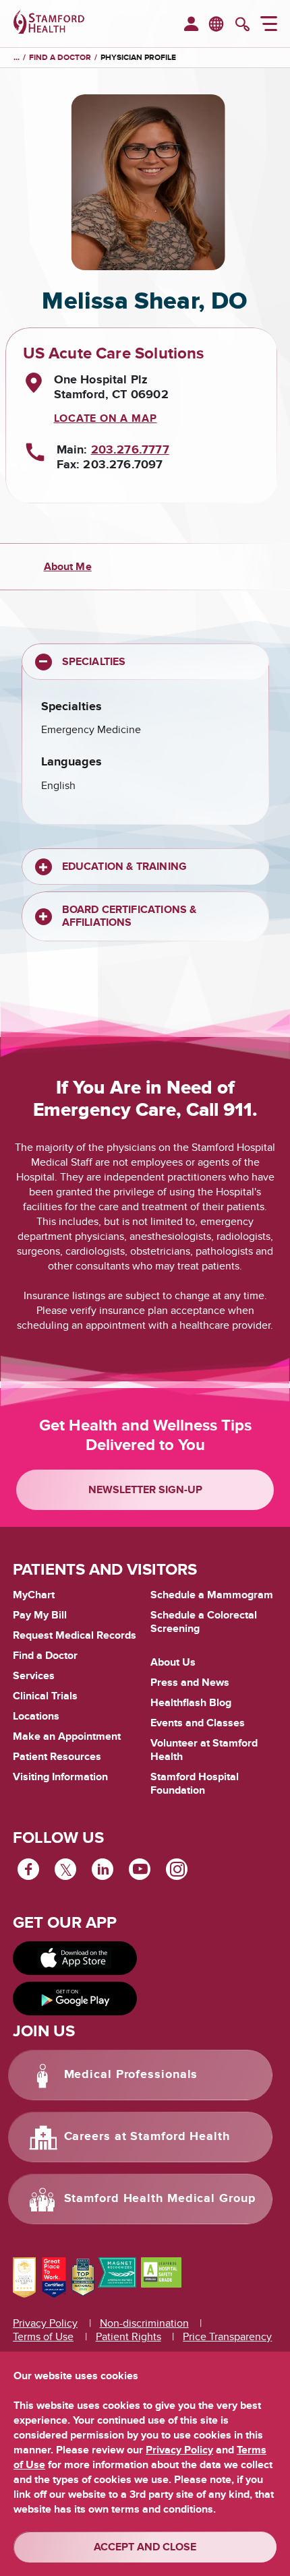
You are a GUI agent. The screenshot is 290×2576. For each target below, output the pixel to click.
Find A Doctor (60, 58)
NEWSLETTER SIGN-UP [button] (145, 1490)
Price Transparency (227, 2337)
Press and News (190, 1683)
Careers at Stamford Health (147, 2137)
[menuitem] (191, 25)
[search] (242, 26)
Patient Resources (57, 1757)
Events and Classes (198, 1723)
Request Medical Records (75, 1636)
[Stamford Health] (49, 24)
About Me (68, 567)
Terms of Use (43, 2337)
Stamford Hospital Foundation (195, 1784)
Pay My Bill (40, 1615)
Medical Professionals (131, 2075)
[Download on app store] (75, 1958)
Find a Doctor (45, 1656)
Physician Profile (138, 58)
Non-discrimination (144, 2323)
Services (34, 1676)
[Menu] (269, 26)
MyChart (34, 1596)
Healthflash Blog (191, 1703)
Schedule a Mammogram (212, 1595)
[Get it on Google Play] (75, 1999)
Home (17, 58)
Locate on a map (106, 418)
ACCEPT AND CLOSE (145, 2547)
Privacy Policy (45, 2323)
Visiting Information (60, 1777)
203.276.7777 (130, 450)
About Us (173, 1662)
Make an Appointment (67, 1736)
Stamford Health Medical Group (160, 2199)
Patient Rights (128, 2337)
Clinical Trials (45, 1696)
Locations (36, 1716)
